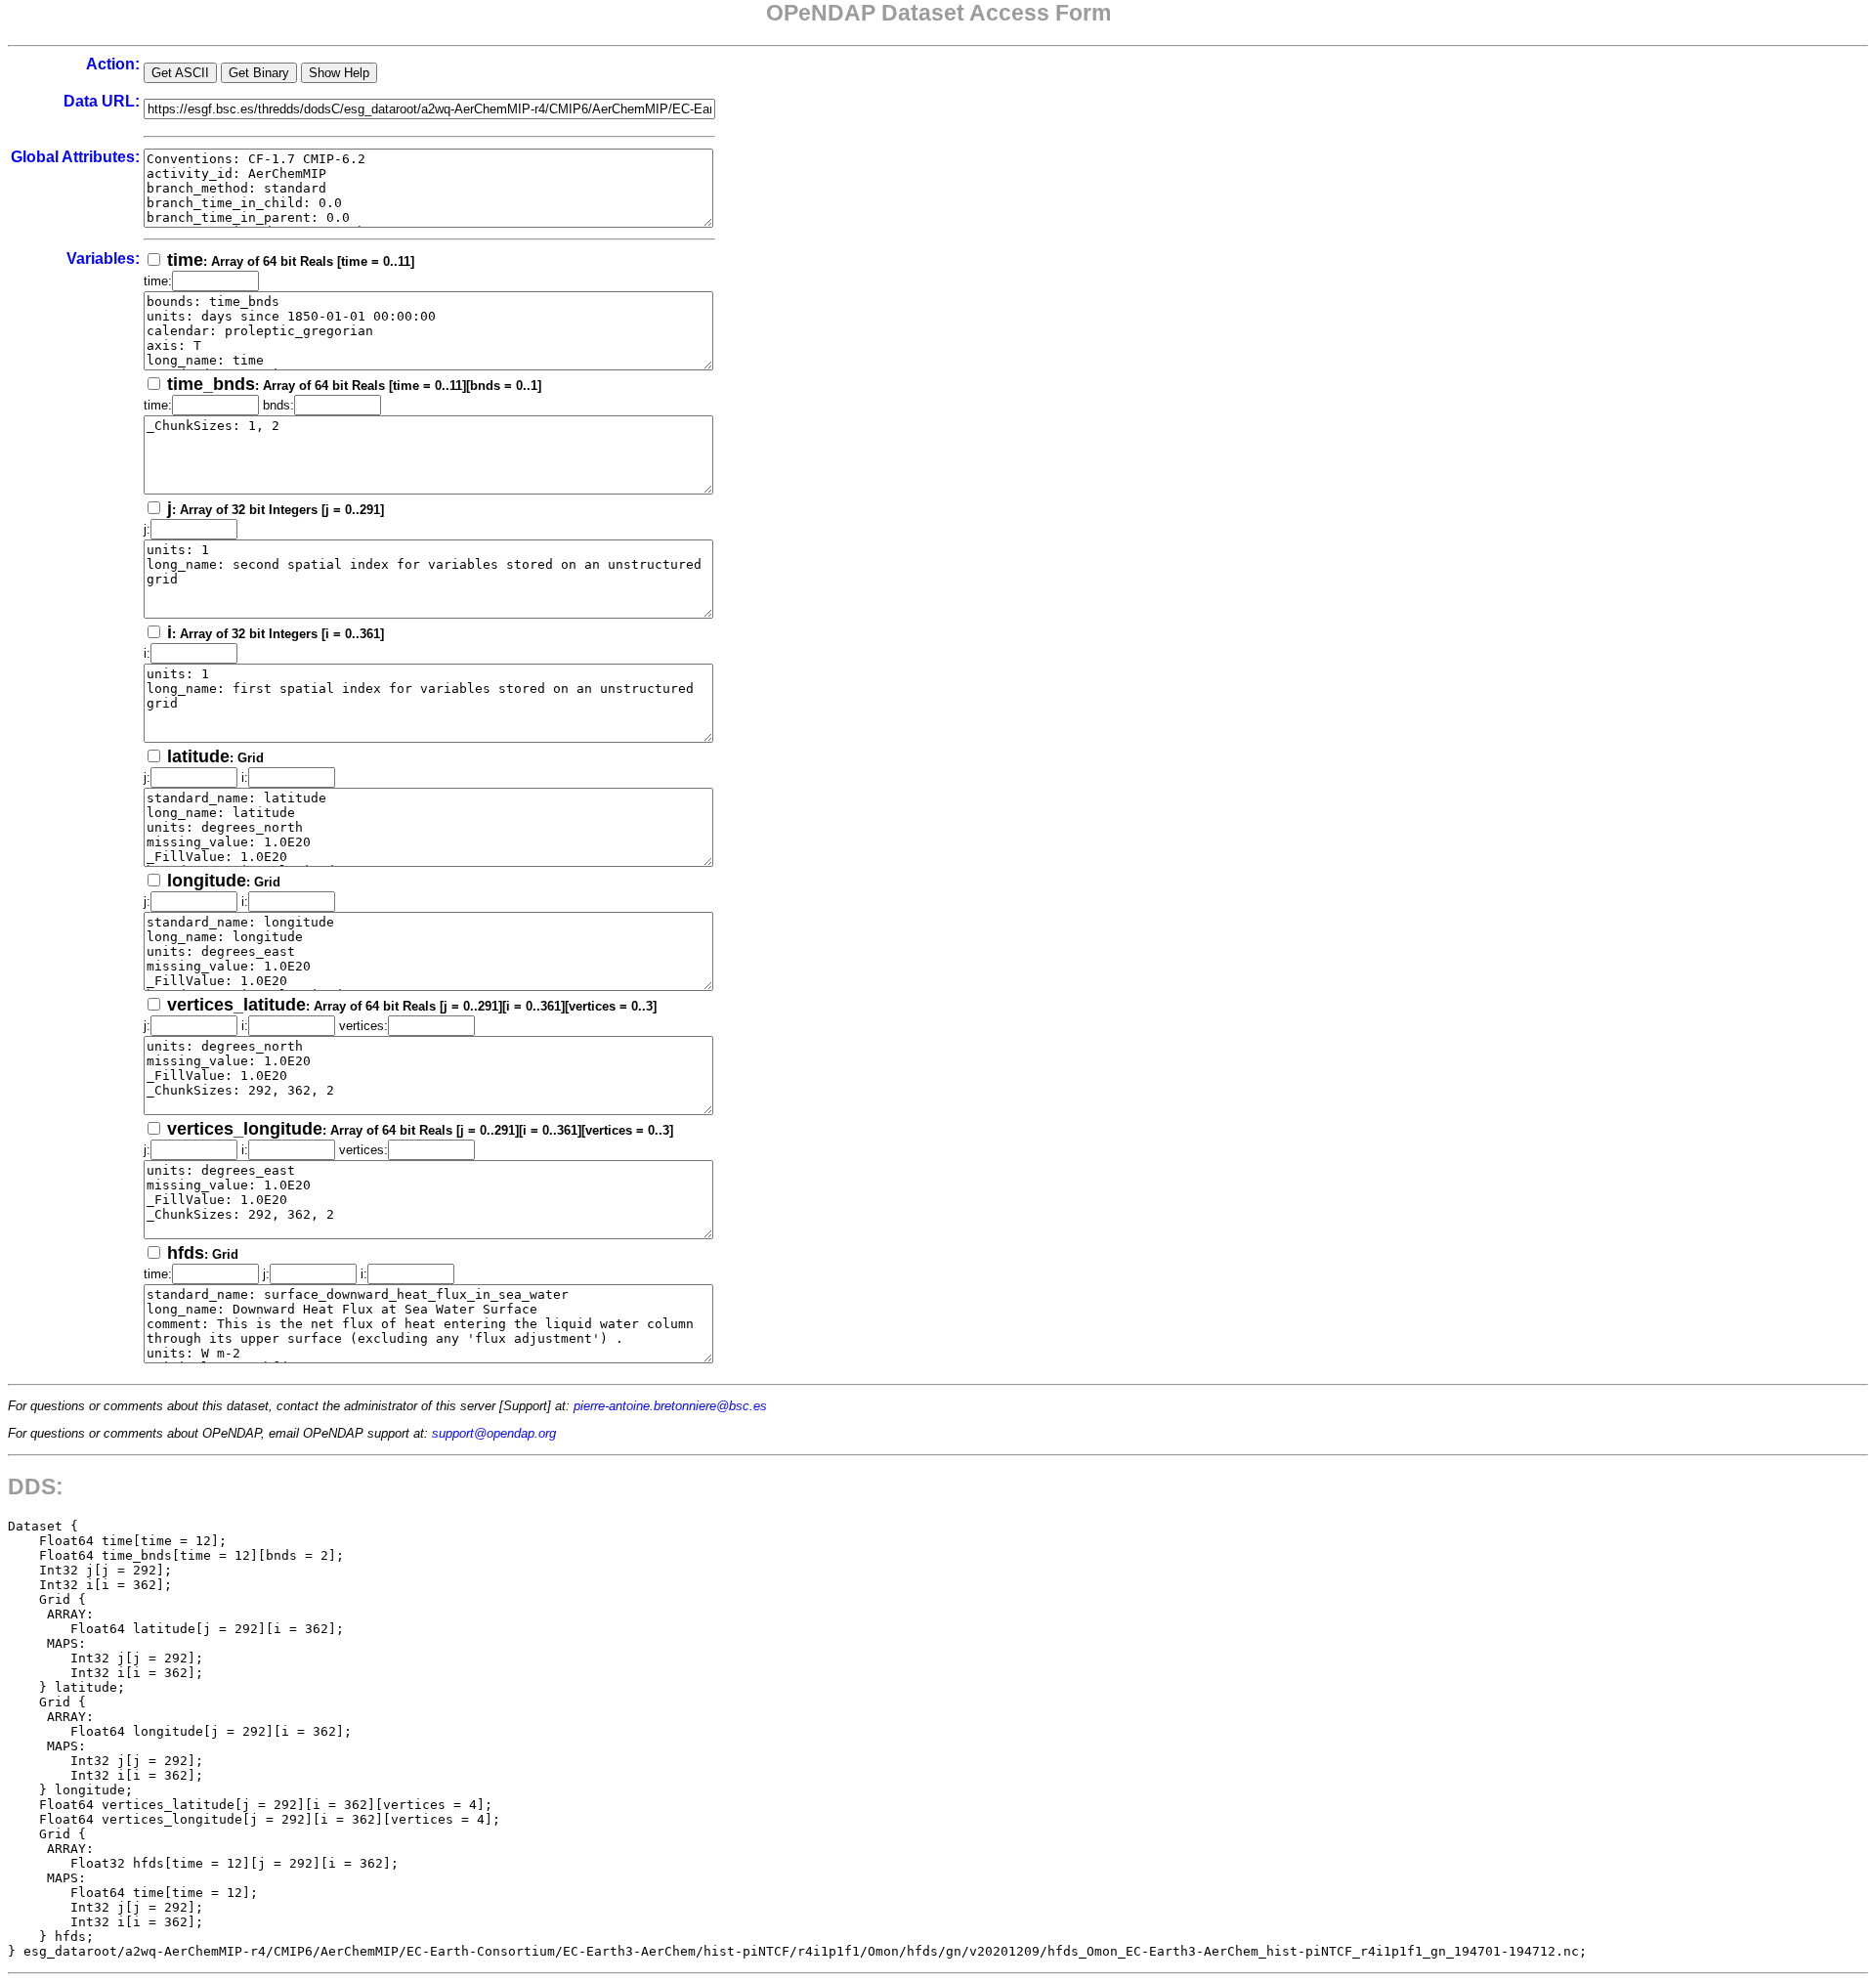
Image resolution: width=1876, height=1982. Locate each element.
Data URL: (102, 101)
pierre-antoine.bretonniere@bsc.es (670, 1406)
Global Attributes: (75, 157)
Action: (113, 64)
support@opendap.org (494, 1433)
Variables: (103, 259)
